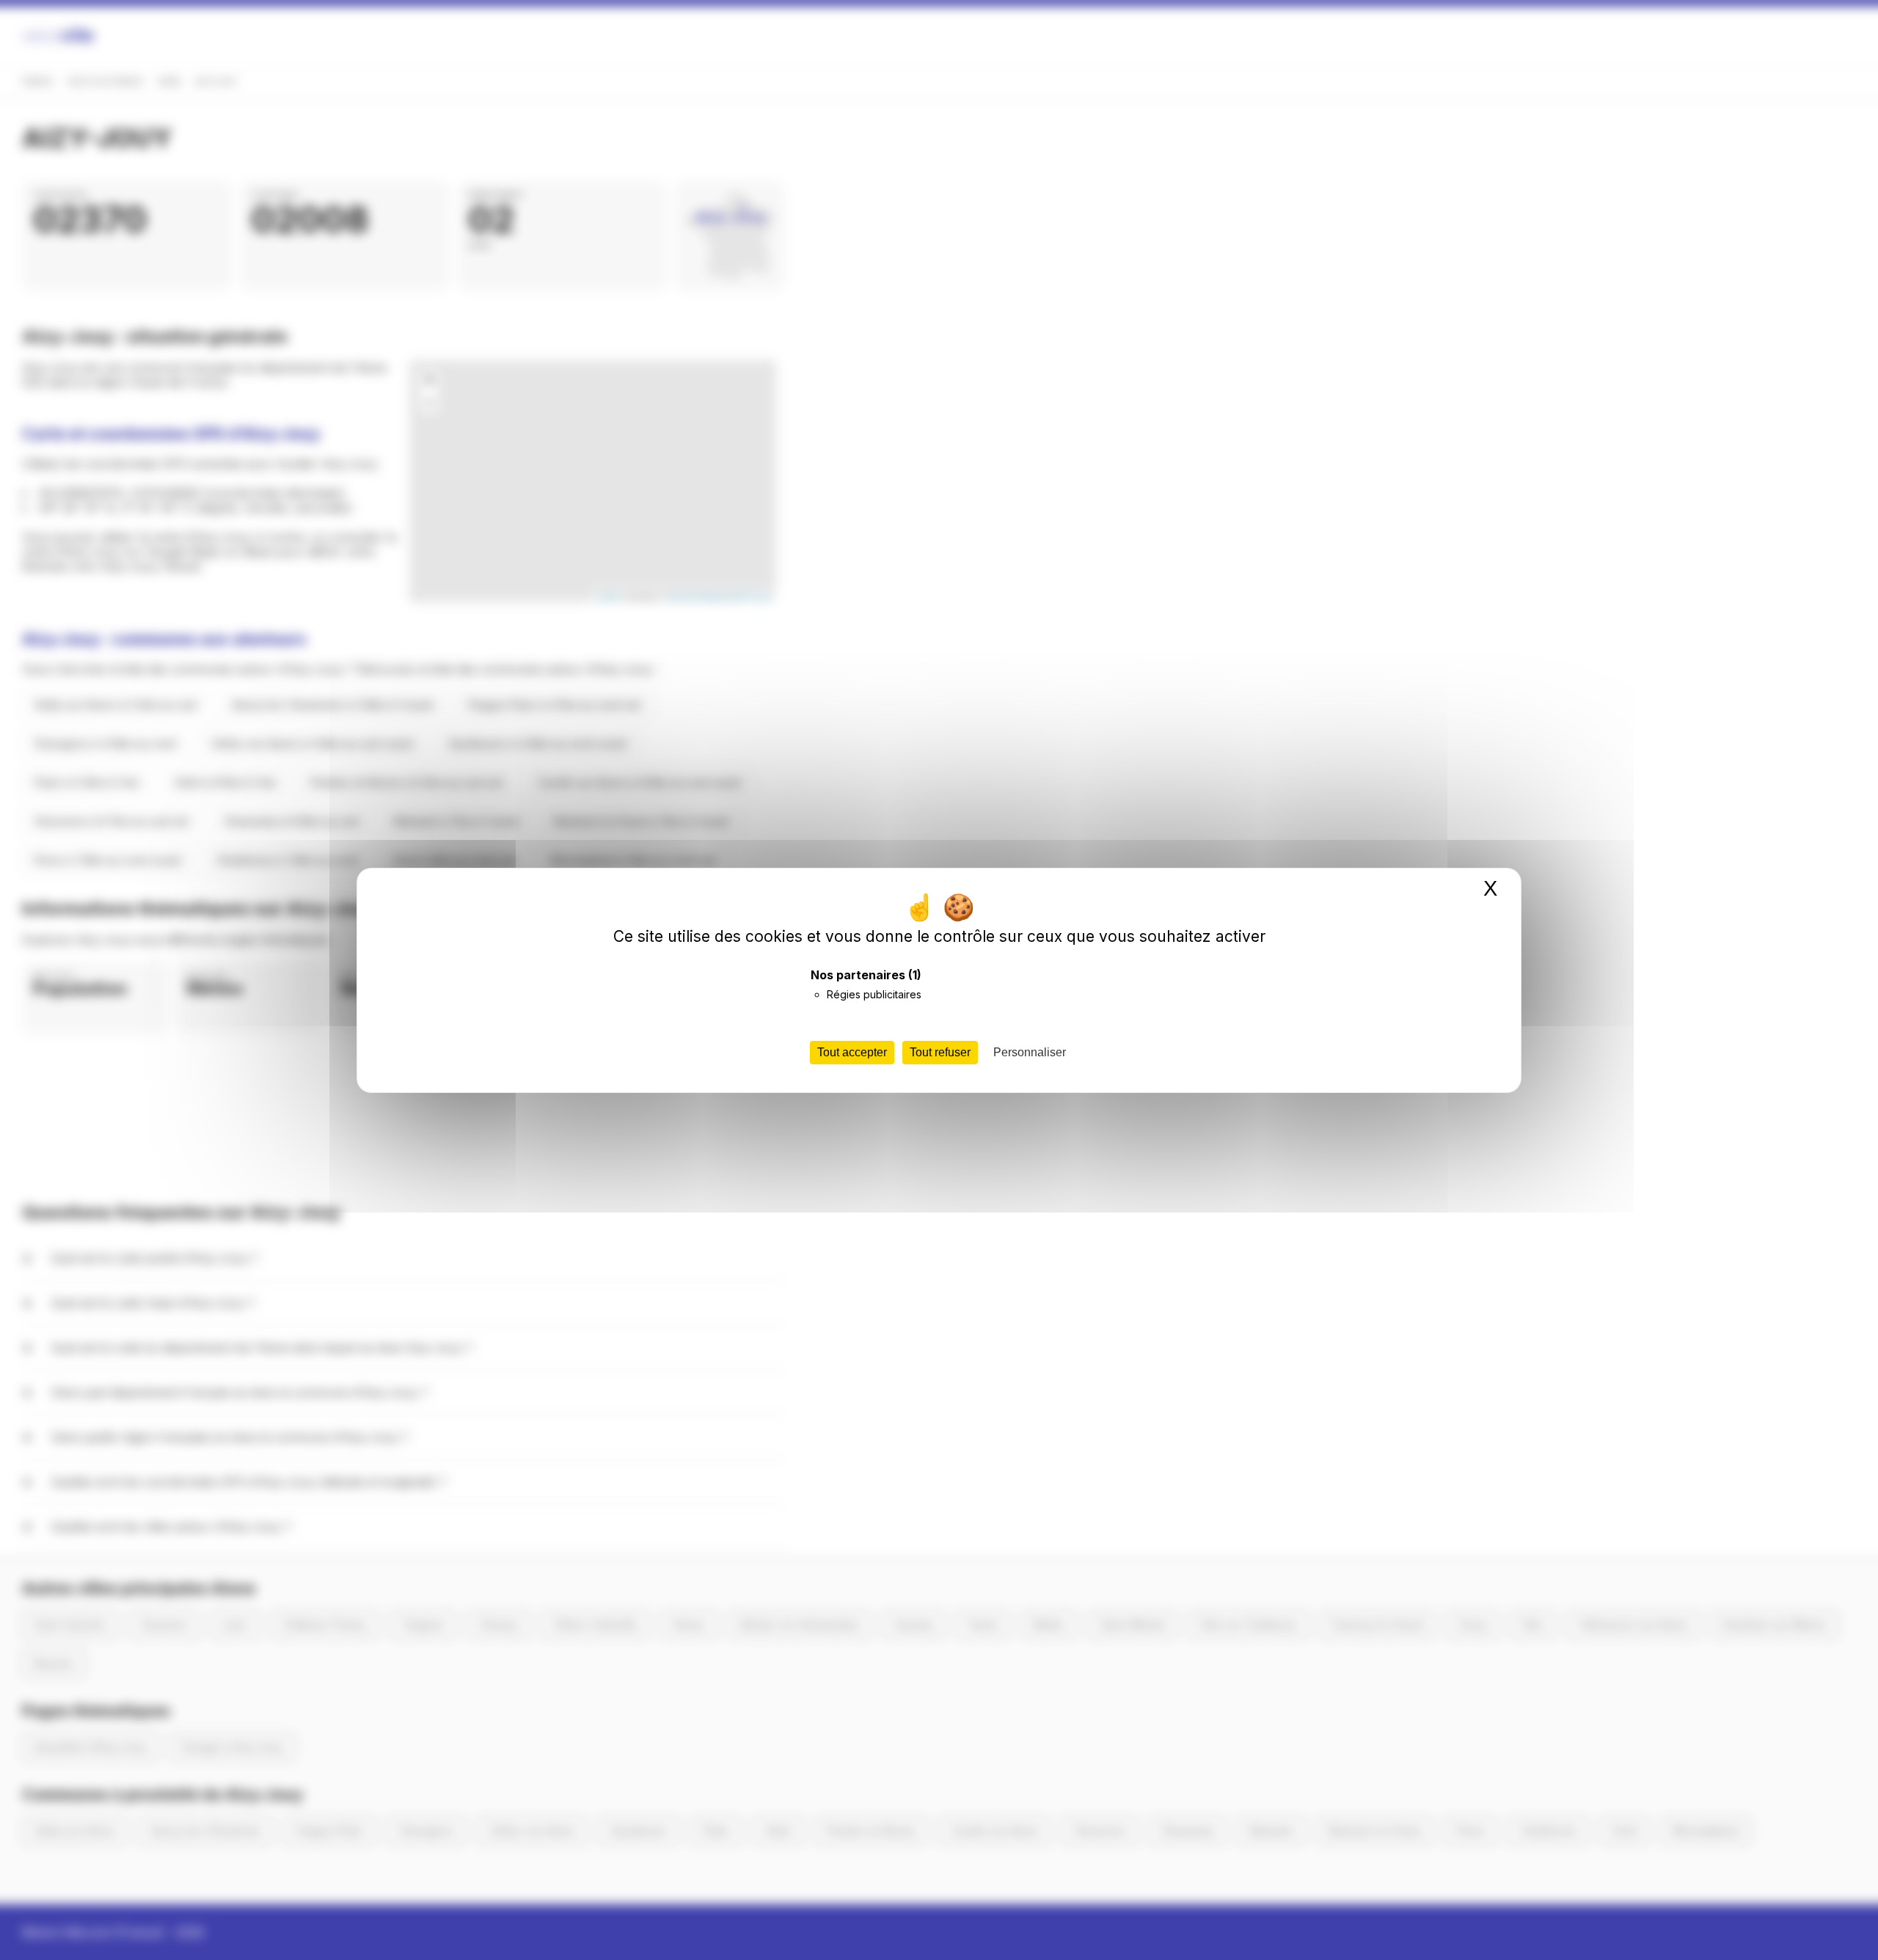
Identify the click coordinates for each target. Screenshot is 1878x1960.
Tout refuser (940, 1052)
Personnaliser (1030, 1052)
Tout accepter (852, 1052)
